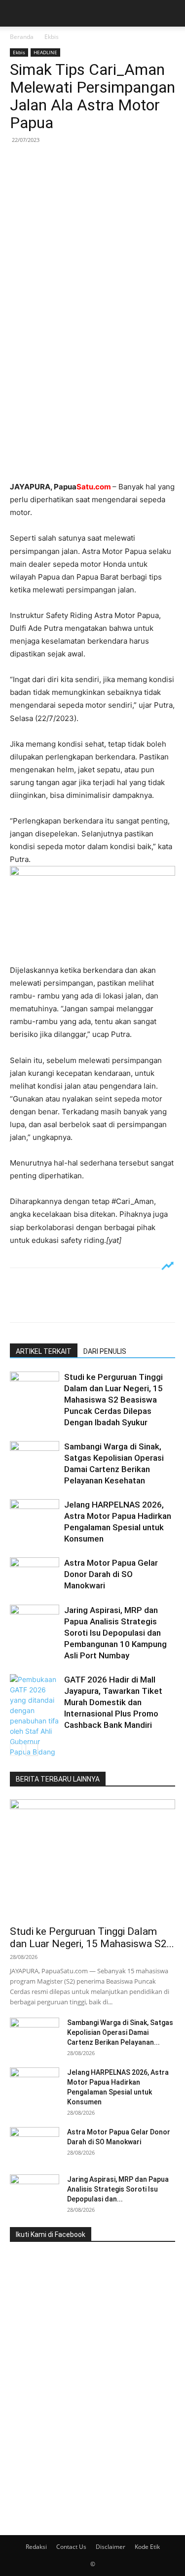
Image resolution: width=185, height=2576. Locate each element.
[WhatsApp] (88, 162)
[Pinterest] (65, 162)
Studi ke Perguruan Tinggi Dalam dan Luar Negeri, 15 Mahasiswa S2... (92, 1938)
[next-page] (32, 1750)
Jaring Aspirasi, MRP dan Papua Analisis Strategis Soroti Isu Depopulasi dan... (118, 2189)
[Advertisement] (92, 378)
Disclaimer (111, 2547)
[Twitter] (42, 162)
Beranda (22, 37)
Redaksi (36, 2547)
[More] (111, 162)
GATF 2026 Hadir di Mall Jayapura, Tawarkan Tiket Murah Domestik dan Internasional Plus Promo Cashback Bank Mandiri (113, 1702)
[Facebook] (20, 162)
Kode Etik (147, 2547)
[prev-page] (16, 1750)
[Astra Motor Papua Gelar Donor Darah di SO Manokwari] (35, 1574)
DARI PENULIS (105, 1351)
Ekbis (52, 37)
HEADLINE (45, 52)
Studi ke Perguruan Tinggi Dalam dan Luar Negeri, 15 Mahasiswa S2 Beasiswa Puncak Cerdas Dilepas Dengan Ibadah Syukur (113, 1400)
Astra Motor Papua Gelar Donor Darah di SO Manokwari (111, 1574)
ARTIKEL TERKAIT (44, 1351)
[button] (17, 13)
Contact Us (71, 2547)
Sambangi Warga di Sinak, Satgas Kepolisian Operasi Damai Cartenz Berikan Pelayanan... (120, 2032)
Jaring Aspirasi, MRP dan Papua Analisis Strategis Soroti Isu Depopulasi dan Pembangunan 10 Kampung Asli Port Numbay (115, 1633)
